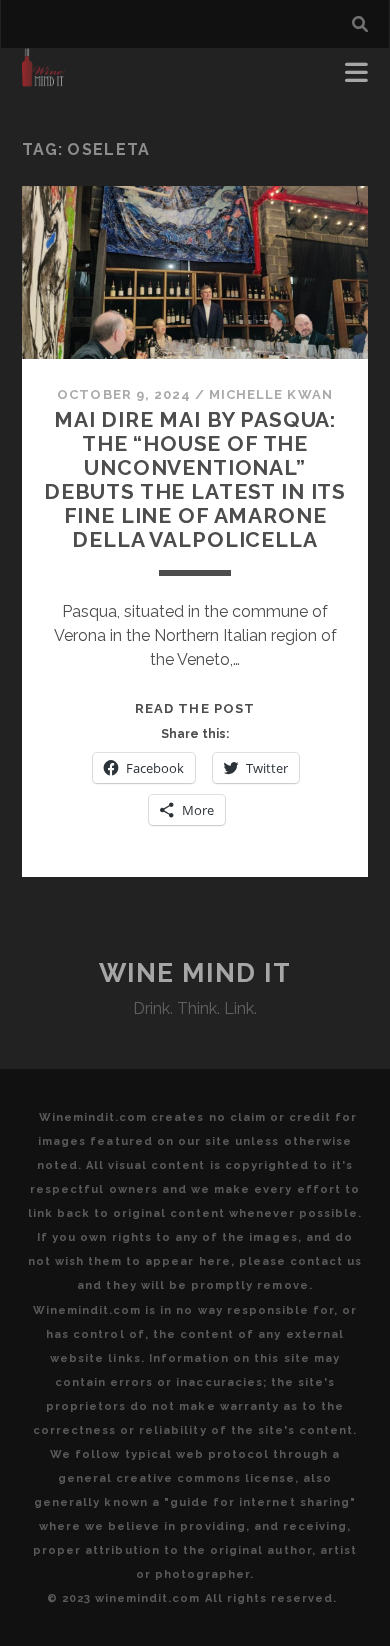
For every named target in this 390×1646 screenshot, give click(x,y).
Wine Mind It (195, 973)
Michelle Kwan (271, 394)
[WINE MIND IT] (43, 78)
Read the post (195, 708)
